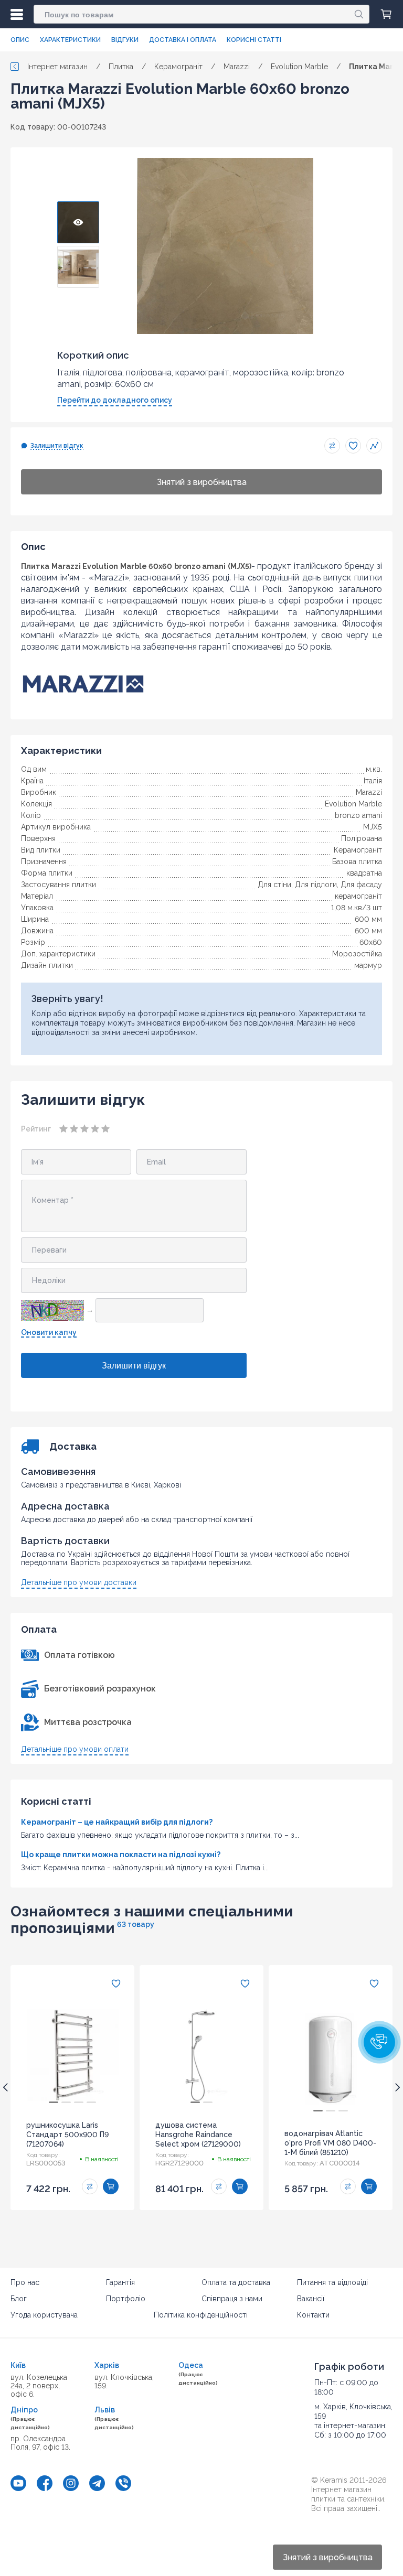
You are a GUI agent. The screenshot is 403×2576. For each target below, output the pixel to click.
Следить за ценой (374, 446)
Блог (19, 2299)
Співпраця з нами (232, 2299)
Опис (20, 40)
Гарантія (120, 2282)
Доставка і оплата (183, 40)
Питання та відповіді (332, 2282)
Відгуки (125, 40)
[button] (379, 2042)
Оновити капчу (49, 1332)
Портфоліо (126, 2299)
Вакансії (311, 2299)
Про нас (25, 2282)
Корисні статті (254, 40)
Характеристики (70, 40)
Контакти (313, 2315)
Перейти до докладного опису (115, 400)
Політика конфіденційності (201, 2315)
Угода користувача (44, 2315)
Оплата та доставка (236, 2282)
